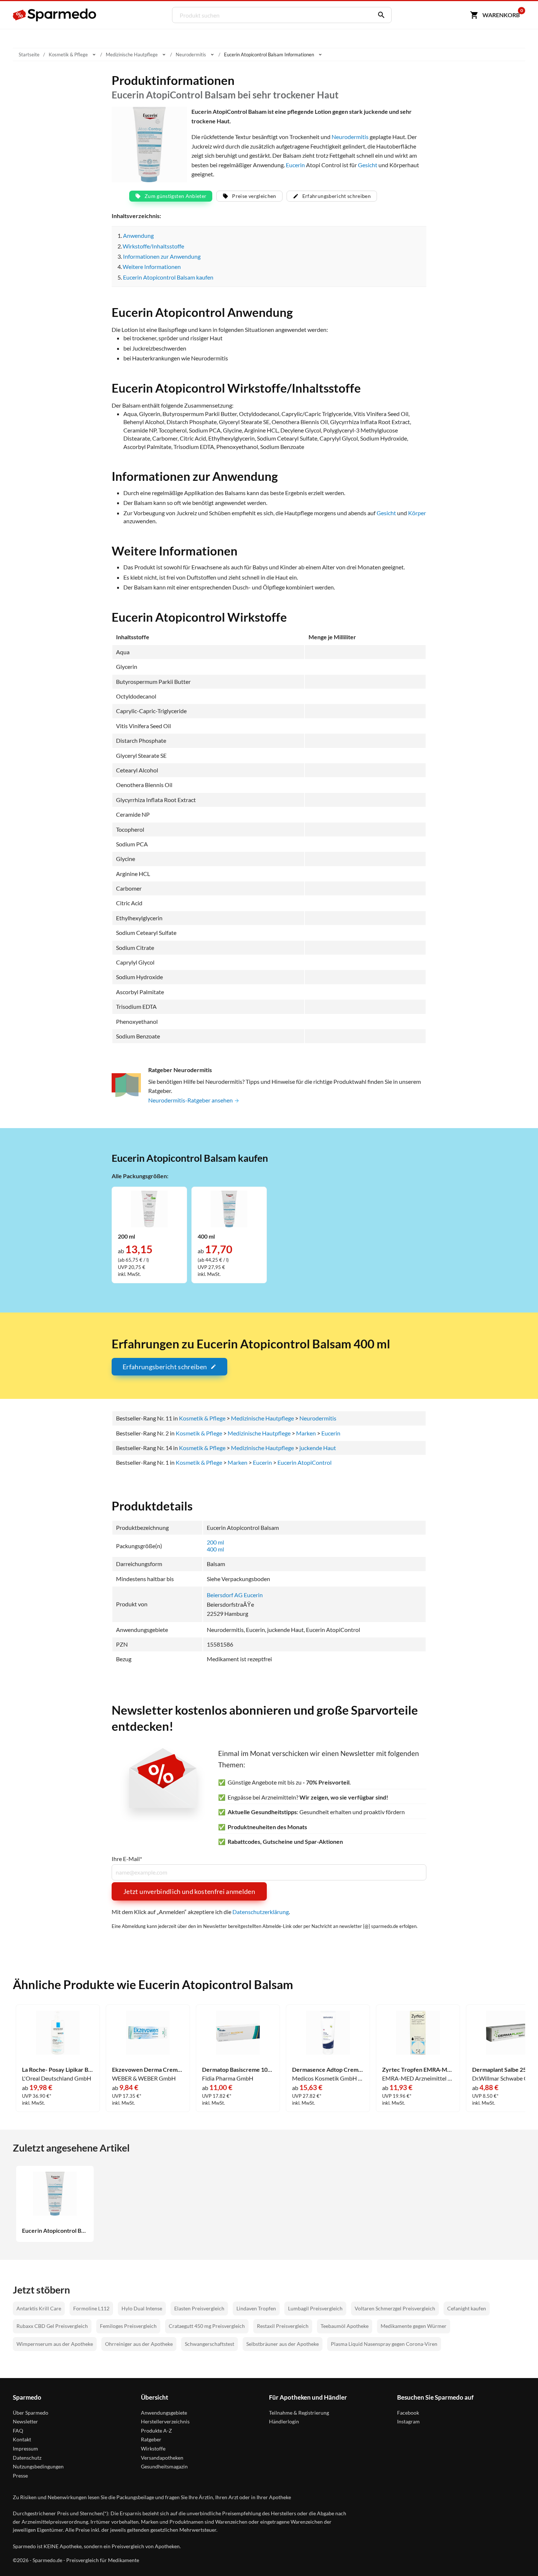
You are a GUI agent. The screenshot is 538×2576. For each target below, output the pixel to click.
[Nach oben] (518, 2556)
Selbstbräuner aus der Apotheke (283, 2344)
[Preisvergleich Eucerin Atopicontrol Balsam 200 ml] (149, 1208)
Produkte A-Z (156, 2431)
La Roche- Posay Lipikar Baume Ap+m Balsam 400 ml (58, 2070)
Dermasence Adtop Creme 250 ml (328, 2070)
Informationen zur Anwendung (162, 256)
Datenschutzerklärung (261, 1912)
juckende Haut (318, 1448)
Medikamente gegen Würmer (414, 2326)
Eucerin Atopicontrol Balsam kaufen (168, 277)
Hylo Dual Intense (142, 2308)
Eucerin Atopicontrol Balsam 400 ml (55, 2231)
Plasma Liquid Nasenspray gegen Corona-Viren (384, 2344)
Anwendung (138, 235)
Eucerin (295, 165)
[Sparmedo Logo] (55, 15)
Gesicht (368, 165)
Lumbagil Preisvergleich (315, 2308)
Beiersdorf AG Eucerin (235, 1595)
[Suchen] (380, 15)
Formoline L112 (91, 2308)
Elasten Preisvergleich (199, 2308)
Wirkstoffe (153, 2448)
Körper (417, 513)
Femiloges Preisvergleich (128, 2326)
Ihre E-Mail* (127, 1859)
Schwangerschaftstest (210, 2344)
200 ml (215, 1542)
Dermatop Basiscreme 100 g (238, 2070)
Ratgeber (151, 2439)
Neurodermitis (350, 137)
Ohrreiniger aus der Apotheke (139, 2344)
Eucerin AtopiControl (305, 1462)
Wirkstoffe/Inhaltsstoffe (153, 246)
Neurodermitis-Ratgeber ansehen (191, 1100)
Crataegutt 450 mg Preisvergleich (207, 2326)
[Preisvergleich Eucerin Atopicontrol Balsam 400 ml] (229, 1208)
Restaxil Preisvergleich (283, 2326)
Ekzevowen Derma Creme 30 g (148, 2070)
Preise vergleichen (254, 196)
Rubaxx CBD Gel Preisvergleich (52, 2326)
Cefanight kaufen (467, 2308)
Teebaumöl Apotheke (345, 2326)
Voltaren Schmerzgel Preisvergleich (395, 2308)
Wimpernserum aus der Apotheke (55, 2344)
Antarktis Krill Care (39, 2308)
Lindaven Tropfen (256, 2308)
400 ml (215, 1549)
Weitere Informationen (152, 267)
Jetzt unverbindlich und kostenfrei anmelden (189, 1891)
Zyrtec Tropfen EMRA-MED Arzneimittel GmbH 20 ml (418, 2070)
